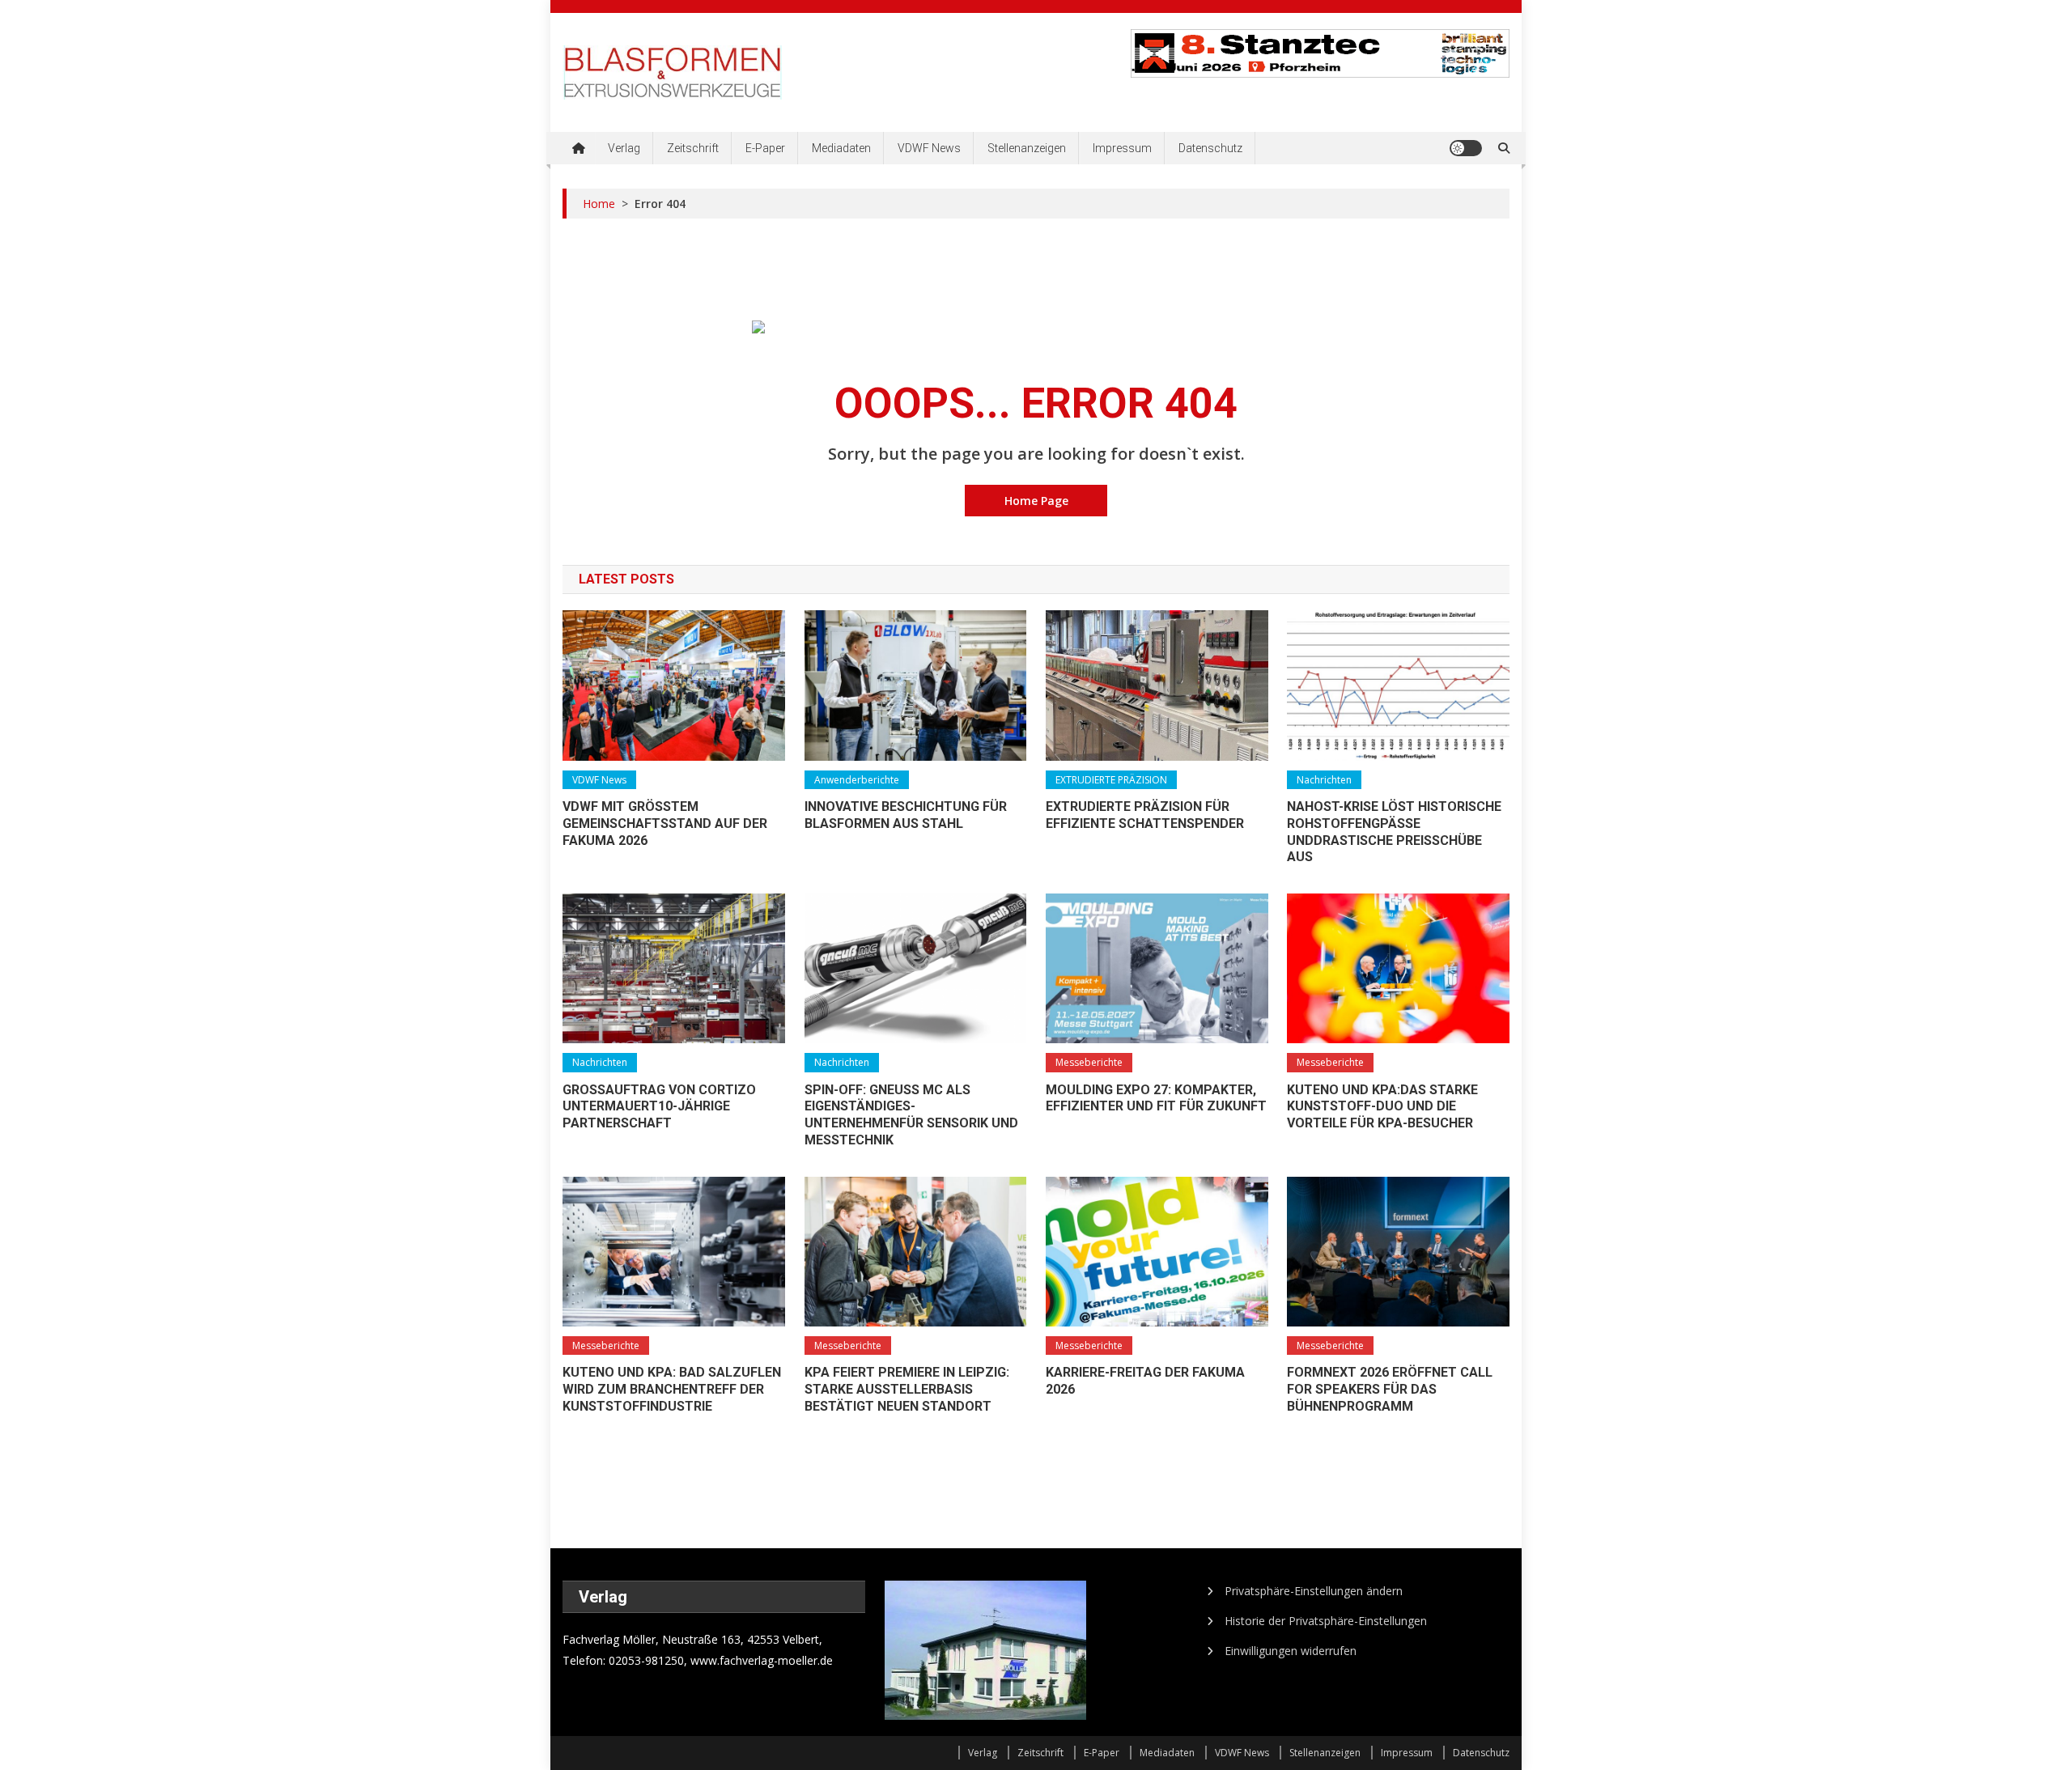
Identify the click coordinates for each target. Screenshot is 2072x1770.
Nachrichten (1324, 780)
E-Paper (765, 148)
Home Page (1036, 501)
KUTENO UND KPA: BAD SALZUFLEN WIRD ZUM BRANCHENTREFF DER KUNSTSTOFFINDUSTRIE (672, 1389)
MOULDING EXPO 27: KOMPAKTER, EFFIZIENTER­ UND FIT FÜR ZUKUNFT (1156, 1098)
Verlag (624, 148)
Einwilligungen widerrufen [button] (1291, 1651)
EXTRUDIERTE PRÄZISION (1111, 780)
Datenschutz (1210, 148)
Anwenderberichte (857, 780)
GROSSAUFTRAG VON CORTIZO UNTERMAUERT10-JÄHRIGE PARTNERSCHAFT (659, 1107)
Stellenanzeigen (1027, 148)
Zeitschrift (693, 148)
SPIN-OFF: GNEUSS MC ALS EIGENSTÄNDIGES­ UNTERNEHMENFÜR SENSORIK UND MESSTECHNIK (911, 1115)
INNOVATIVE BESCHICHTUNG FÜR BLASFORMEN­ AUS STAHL (906, 815)
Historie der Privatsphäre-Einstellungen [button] (1326, 1621)
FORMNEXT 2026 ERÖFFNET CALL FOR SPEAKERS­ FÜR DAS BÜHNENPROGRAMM (1390, 1389)
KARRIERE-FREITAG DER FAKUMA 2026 (1145, 1381)
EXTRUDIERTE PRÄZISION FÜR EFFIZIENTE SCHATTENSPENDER (1145, 815)
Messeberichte (1089, 1062)
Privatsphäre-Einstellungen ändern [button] (1314, 1591)
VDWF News (929, 148)
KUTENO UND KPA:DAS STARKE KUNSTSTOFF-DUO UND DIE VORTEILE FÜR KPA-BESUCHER (1382, 1107)
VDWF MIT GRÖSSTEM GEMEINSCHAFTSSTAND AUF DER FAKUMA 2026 (665, 823)
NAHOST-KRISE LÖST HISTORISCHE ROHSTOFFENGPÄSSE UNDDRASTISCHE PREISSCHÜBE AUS (1394, 832)
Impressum (1122, 148)
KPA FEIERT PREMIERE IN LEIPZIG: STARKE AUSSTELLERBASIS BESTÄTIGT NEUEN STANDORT (907, 1389)
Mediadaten (841, 148)
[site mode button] (1466, 148)
